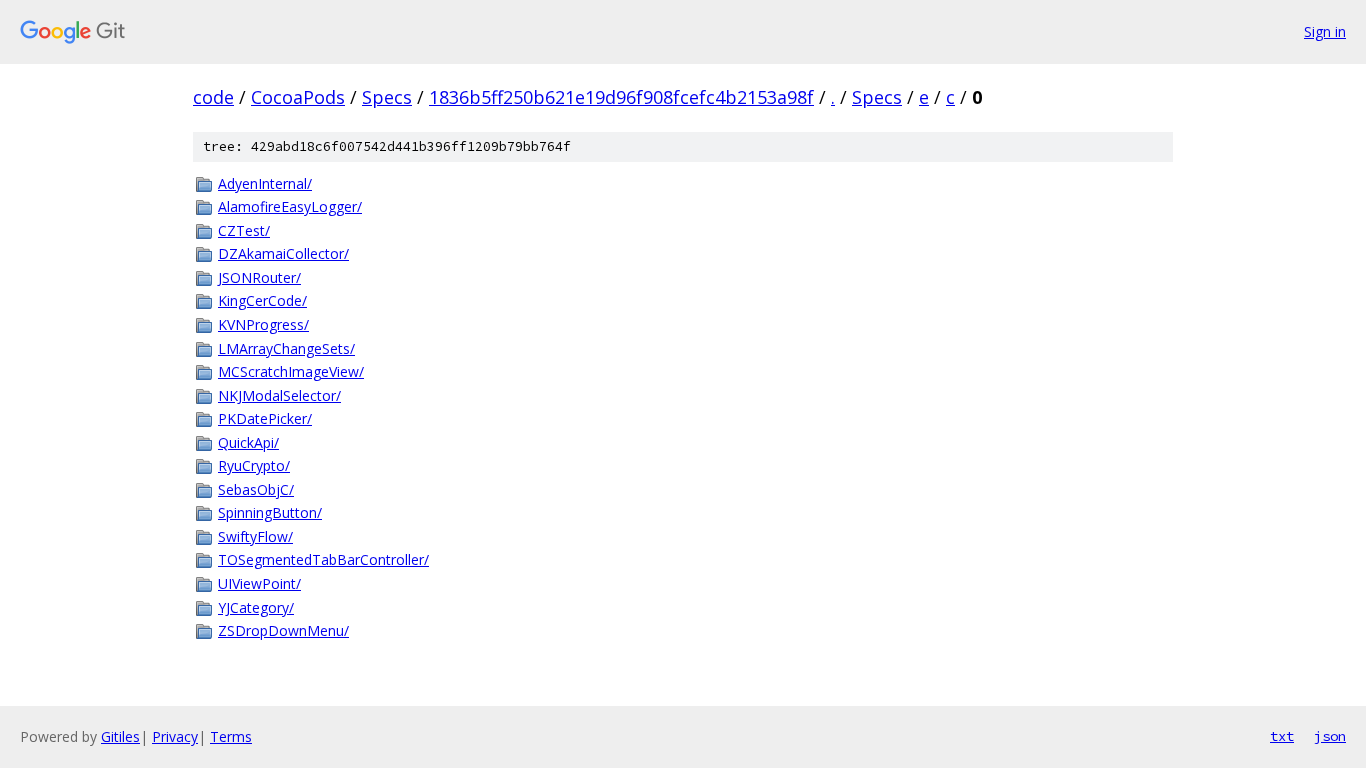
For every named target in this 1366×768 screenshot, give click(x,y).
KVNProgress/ (263, 324)
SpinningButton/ (270, 512)
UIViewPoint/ (259, 583)
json (1330, 736)
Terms (231, 736)
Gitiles (120, 736)
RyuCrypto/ (254, 465)
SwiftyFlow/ (255, 536)
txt (1282, 736)
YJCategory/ (256, 607)
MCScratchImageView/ (291, 371)
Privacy (175, 736)
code (213, 97)
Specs (387, 97)
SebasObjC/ (256, 489)
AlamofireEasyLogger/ (290, 206)
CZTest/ (244, 230)
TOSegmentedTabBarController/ (323, 559)
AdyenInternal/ (265, 183)
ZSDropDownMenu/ (283, 630)
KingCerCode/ (262, 300)
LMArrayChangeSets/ (286, 348)
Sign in (1325, 31)
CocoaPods (298, 97)
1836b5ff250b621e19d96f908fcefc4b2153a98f (621, 97)
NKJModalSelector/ (279, 395)
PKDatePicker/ (265, 418)
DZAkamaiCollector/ (283, 253)
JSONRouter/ (259, 277)
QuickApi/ (248, 442)
